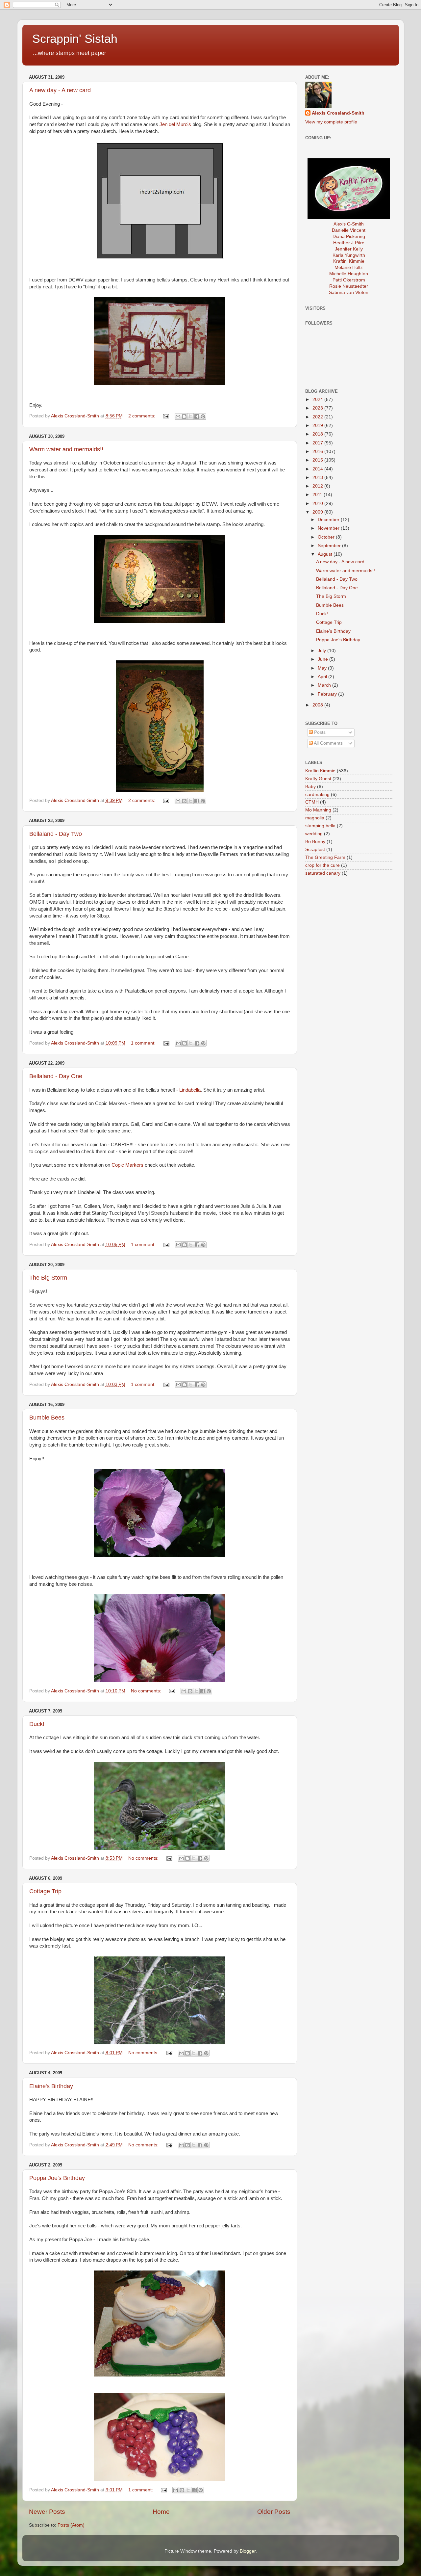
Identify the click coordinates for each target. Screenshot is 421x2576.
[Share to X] (190, 416)
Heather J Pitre (349, 243)
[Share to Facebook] (197, 416)
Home (161, 2512)
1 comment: (144, 1043)
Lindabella (190, 1090)
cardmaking (317, 795)
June (323, 659)
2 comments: (142, 416)
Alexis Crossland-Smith (338, 113)
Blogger (248, 2551)
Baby (310, 787)
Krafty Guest (318, 779)
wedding (314, 834)
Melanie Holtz (349, 267)
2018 (318, 434)
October (327, 537)
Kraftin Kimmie (320, 771)
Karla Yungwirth (349, 255)
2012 (318, 486)
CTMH (312, 802)
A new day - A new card (60, 90)
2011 (318, 495)
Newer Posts (47, 2512)
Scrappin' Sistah (75, 39)
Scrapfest (315, 850)
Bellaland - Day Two (56, 834)
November (329, 528)
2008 (318, 705)
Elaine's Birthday (51, 2086)
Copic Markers (127, 1165)
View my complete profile (331, 122)
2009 (318, 512)
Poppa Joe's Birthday (57, 2178)
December (329, 520)
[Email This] (178, 416)
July (322, 651)
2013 (318, 478)
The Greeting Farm (325, 857)
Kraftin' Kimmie (349, 261)
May (323, 668)
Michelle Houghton (349, 274)
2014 (318, 469)
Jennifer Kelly (349, 249)
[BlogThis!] (184, 416)
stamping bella (320, 826)
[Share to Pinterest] (203, 416)
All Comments (328, 743)
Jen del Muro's (175, 124)
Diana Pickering (349, 237)
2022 (318, 417)
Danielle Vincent (349, 230)
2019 (318, 425)
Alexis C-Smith (349, 224)
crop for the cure (322, 865)
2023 (318, 408)
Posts (319, 732)
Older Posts (274, 2512)
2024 (318, 399)
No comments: (147, 1691)
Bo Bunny (315, 842)
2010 (318, 504)
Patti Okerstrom (349, 280)
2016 (318, 451)
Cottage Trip (45, 1891)
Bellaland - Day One (56, 1076)
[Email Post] (166, 416)
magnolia (315, 818)
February (328, 694)
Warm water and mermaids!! (66, 449)
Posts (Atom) (71, 2525)
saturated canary (323, 873)
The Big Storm (48, 1278)
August (326, 554)
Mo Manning (318, 810)
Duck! (37, 1724)
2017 (318, 443)
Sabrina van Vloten (349, 292)
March (325, 685)
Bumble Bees (47, 1418)
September (330, 546)
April (323, 677)
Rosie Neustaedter (349, 286)
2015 (318, 460)
